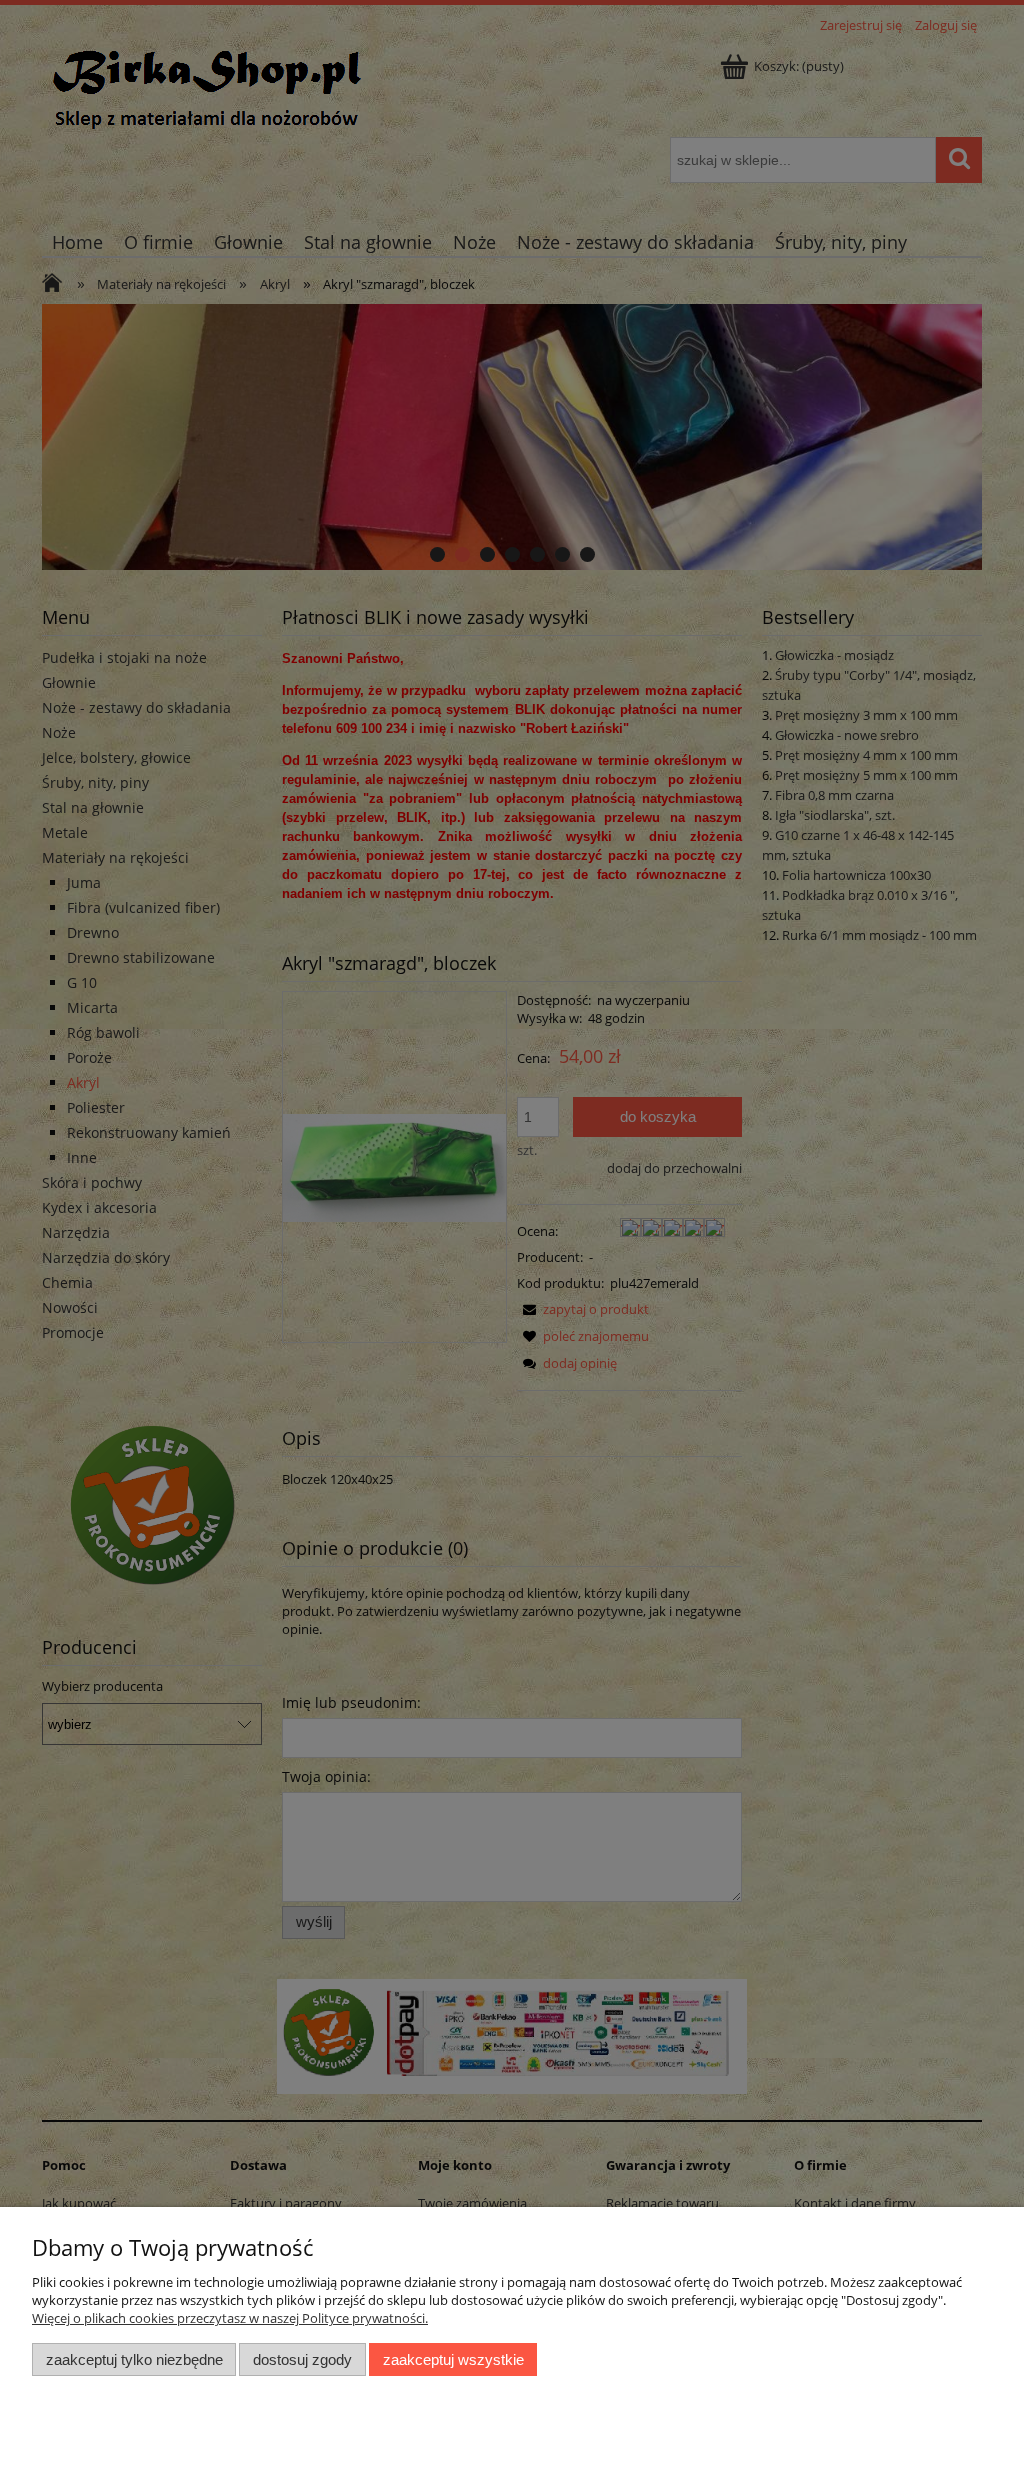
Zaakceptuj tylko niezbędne (134, 2359)
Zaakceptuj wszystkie (453, 2359)
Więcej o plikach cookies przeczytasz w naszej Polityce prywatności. (230, 2318)
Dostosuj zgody (302, 2359)
